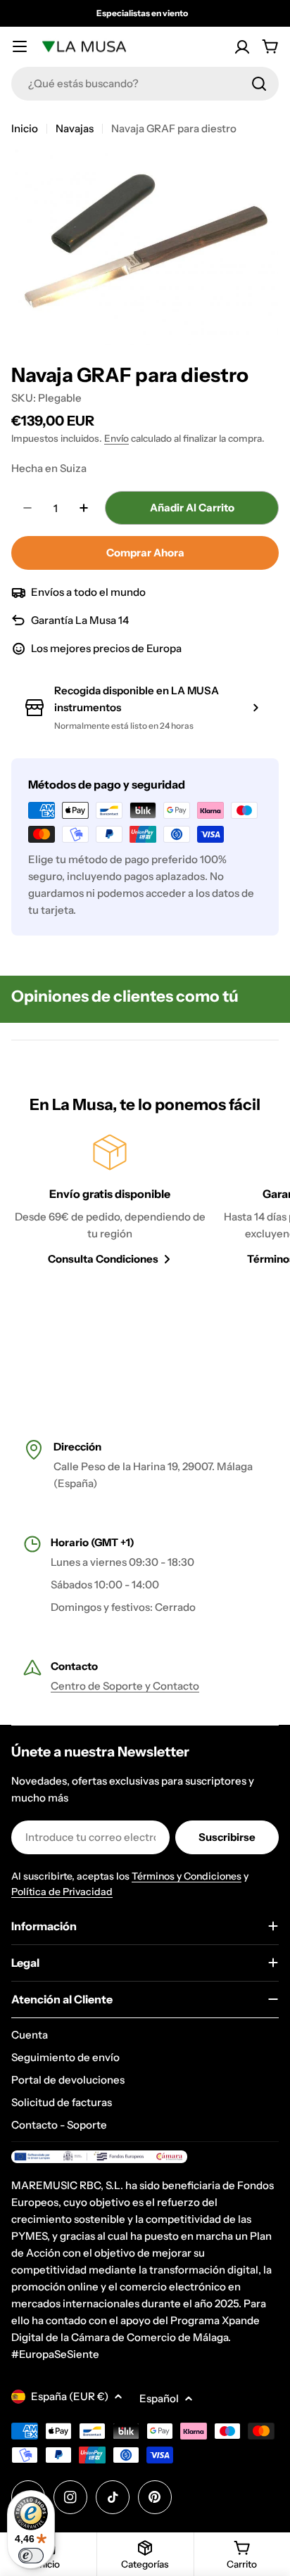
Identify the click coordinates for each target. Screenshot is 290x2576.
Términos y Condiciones (187, 1876)
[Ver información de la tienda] (256, 708)
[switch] (31, 2556)
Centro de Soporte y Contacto (125, 1686)
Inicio (25, 128)
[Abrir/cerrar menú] (20, 46)
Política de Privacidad (62, 1892)
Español (159, 2398)
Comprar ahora (145, 553)
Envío (116, 438)
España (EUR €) (70, 2396)
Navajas (75, 128)
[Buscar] (259, 84)
